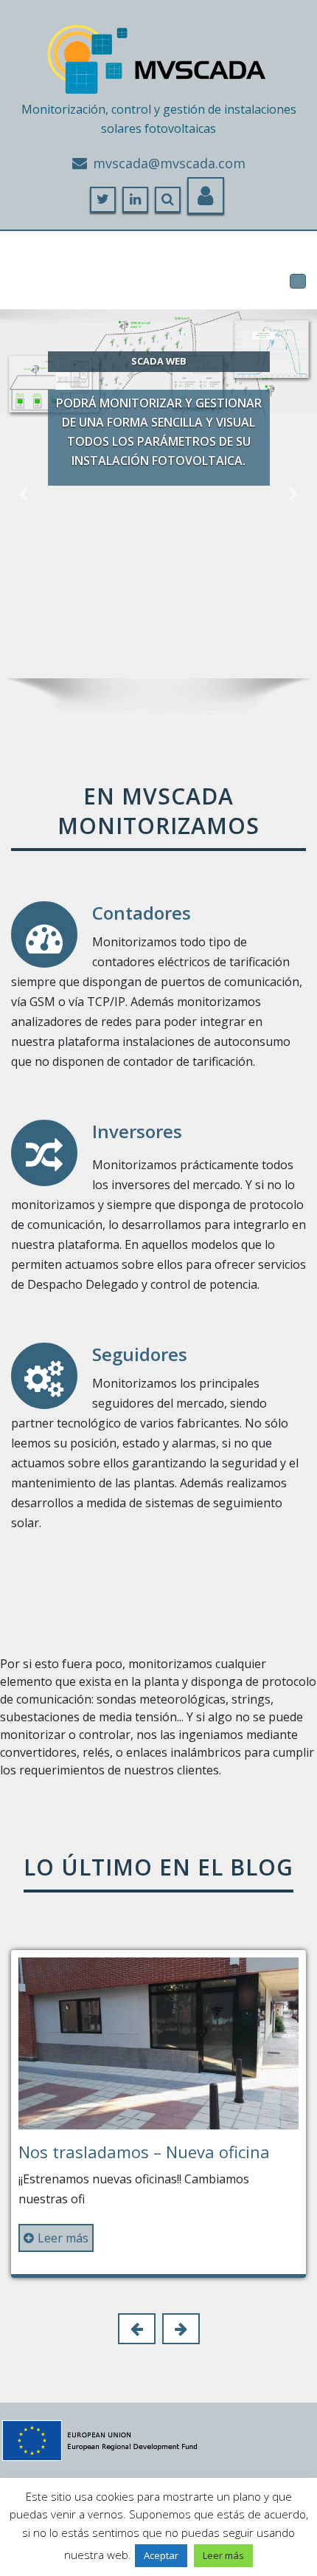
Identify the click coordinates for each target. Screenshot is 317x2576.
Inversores (137, 1131)
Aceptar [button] (161, 2555)
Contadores (142, 913)
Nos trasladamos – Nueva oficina (144, 2152)
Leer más (63, 2238)
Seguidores (140, 1354)
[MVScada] (158, 54)
